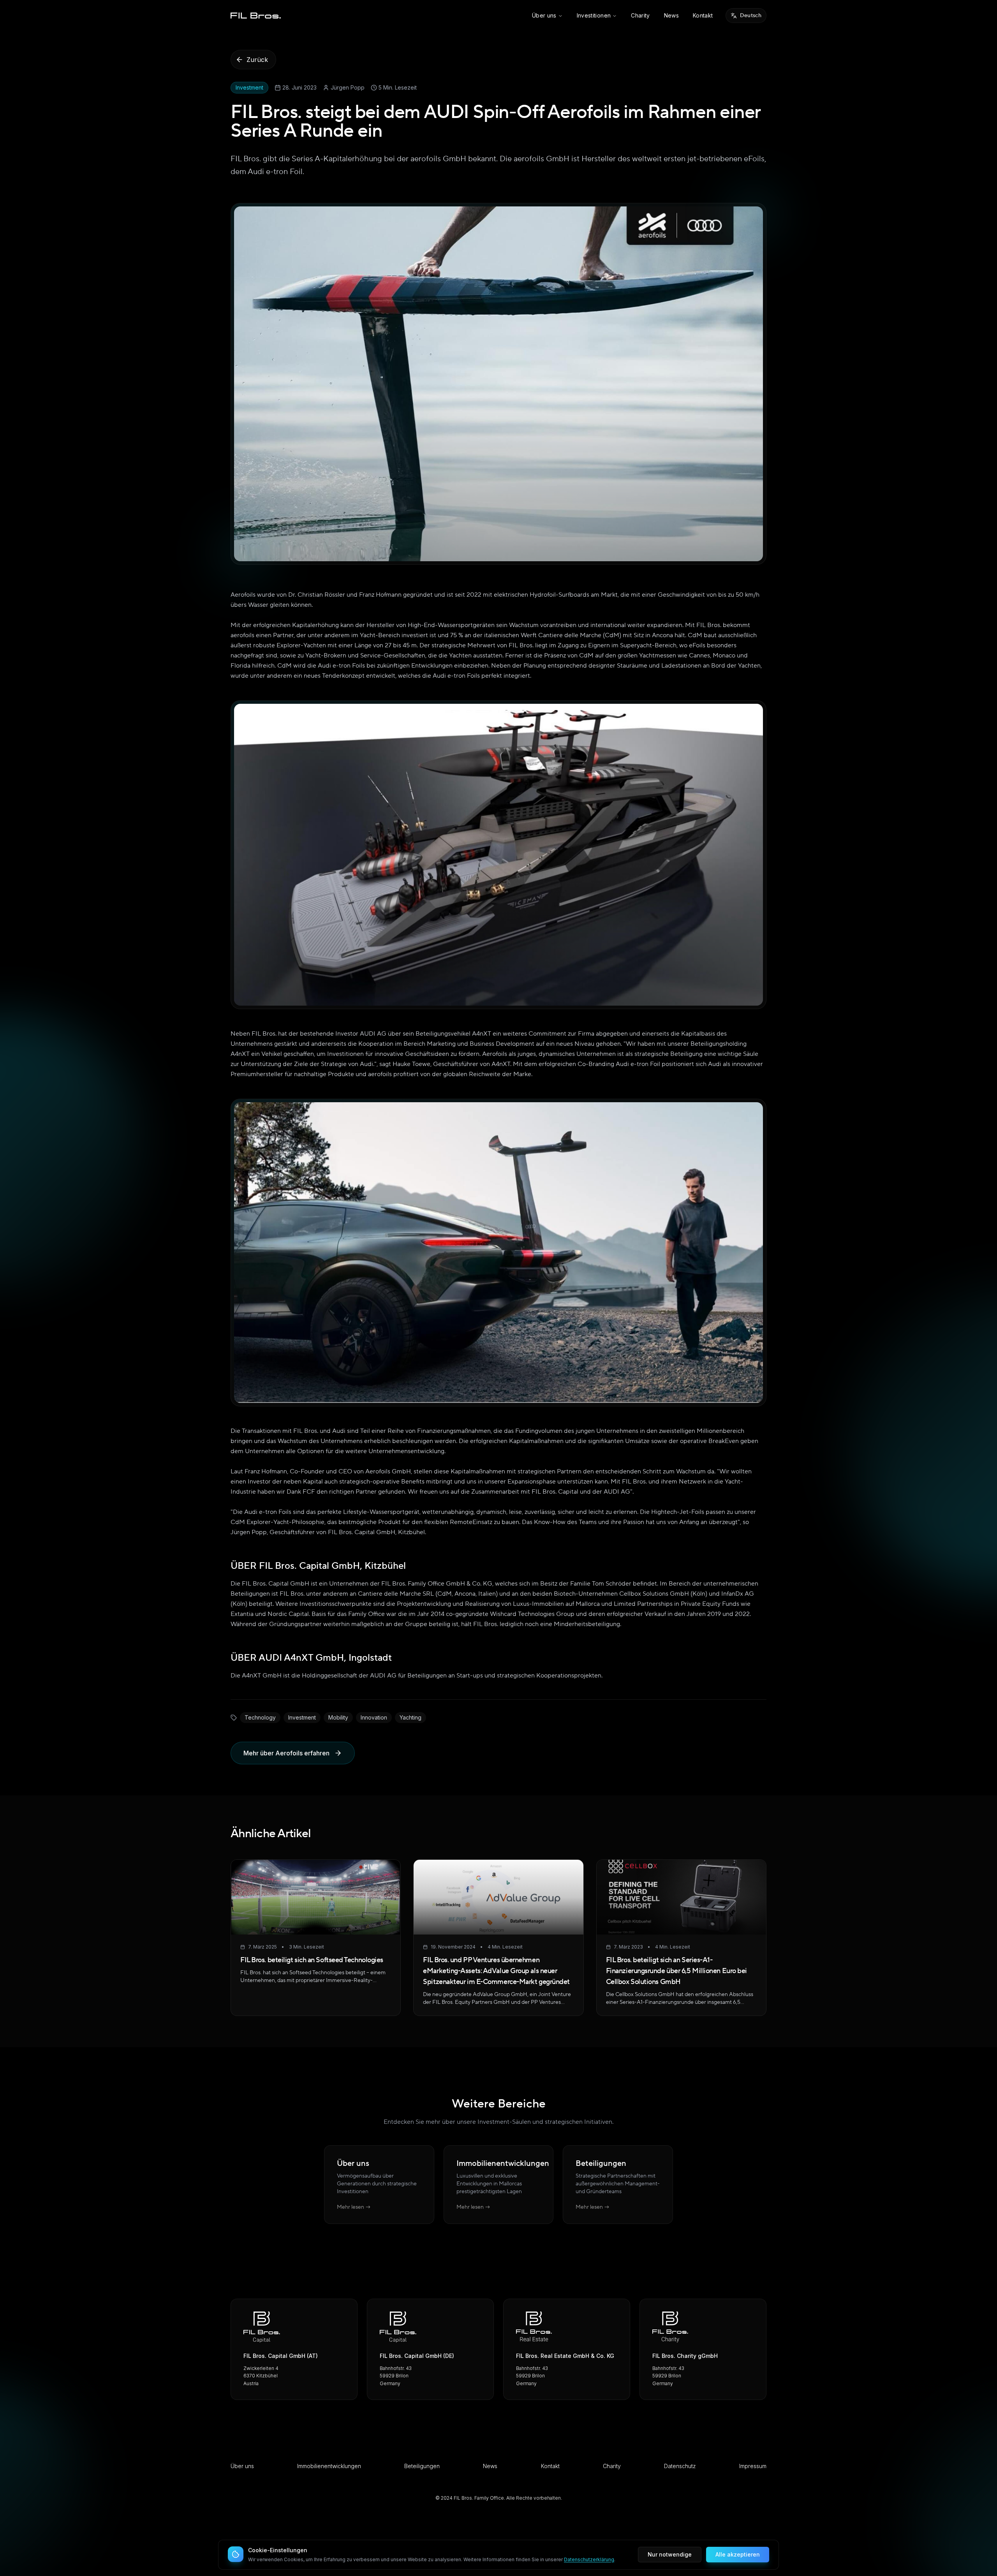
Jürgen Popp (348, 87)
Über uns (544, 15)
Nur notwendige (670, 2554)
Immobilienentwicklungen (329, 2466)
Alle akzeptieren (738, 2554)
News (671, 15)
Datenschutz (680, 2466)
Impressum (753, 2466)
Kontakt (703, 15)
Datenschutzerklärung (589, 2559)
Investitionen (594, 15)
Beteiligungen (422, 2466)
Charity (640, 15)
